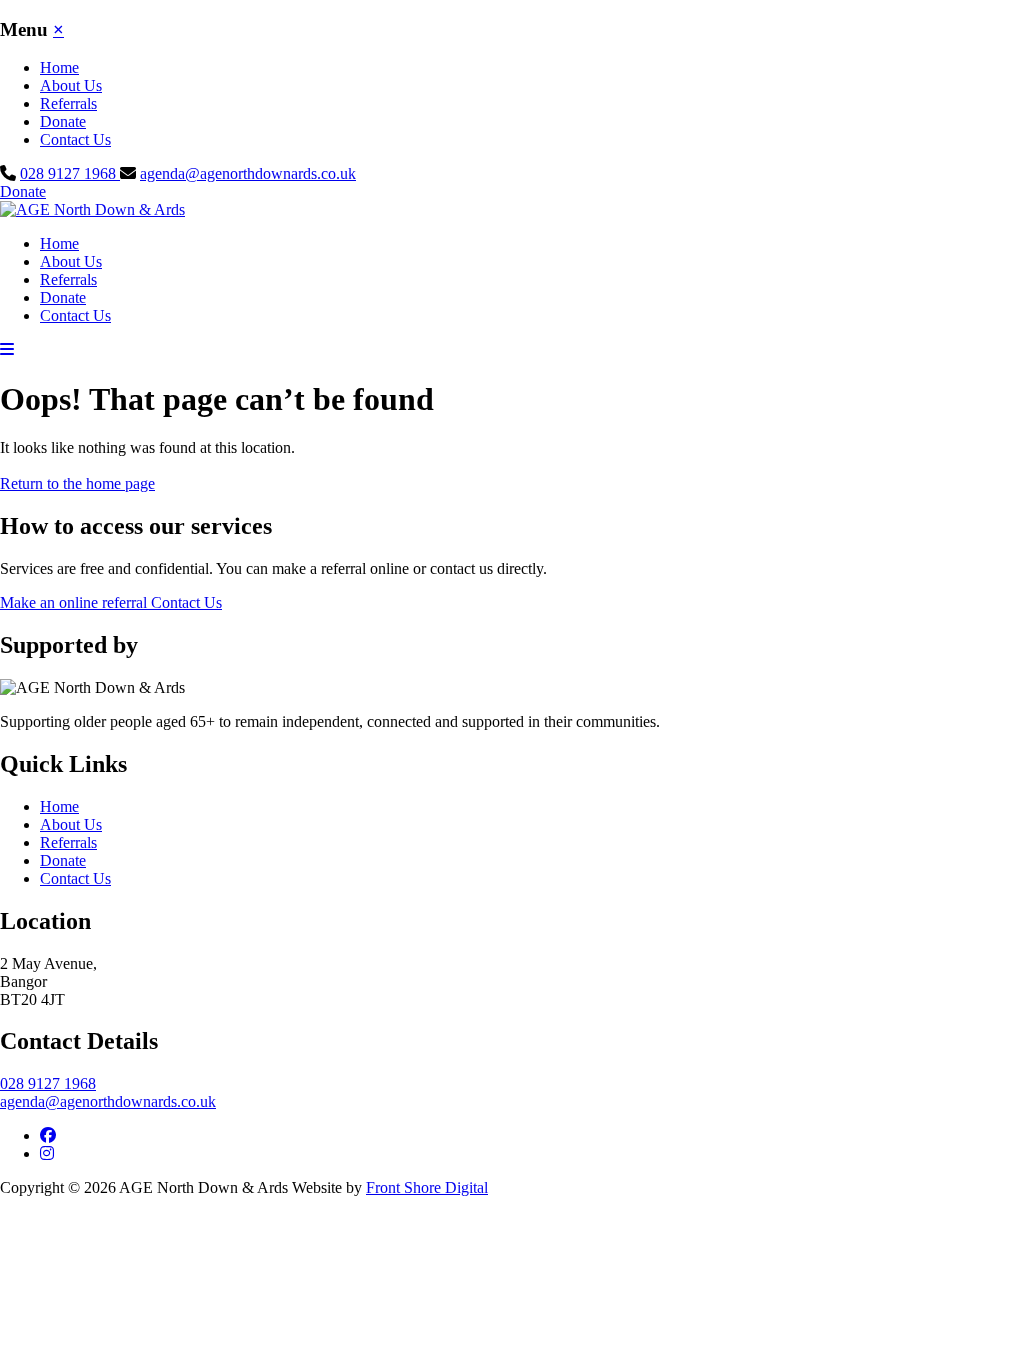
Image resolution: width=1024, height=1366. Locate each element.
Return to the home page (77, 483)
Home (59, 67)
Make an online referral (75, 602)
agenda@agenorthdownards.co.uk (248, 173)
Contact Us (75, 139)
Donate (63, 121)
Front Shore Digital (427, 1187)
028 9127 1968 (70, 173)
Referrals (68, 103)
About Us (71, 85)
